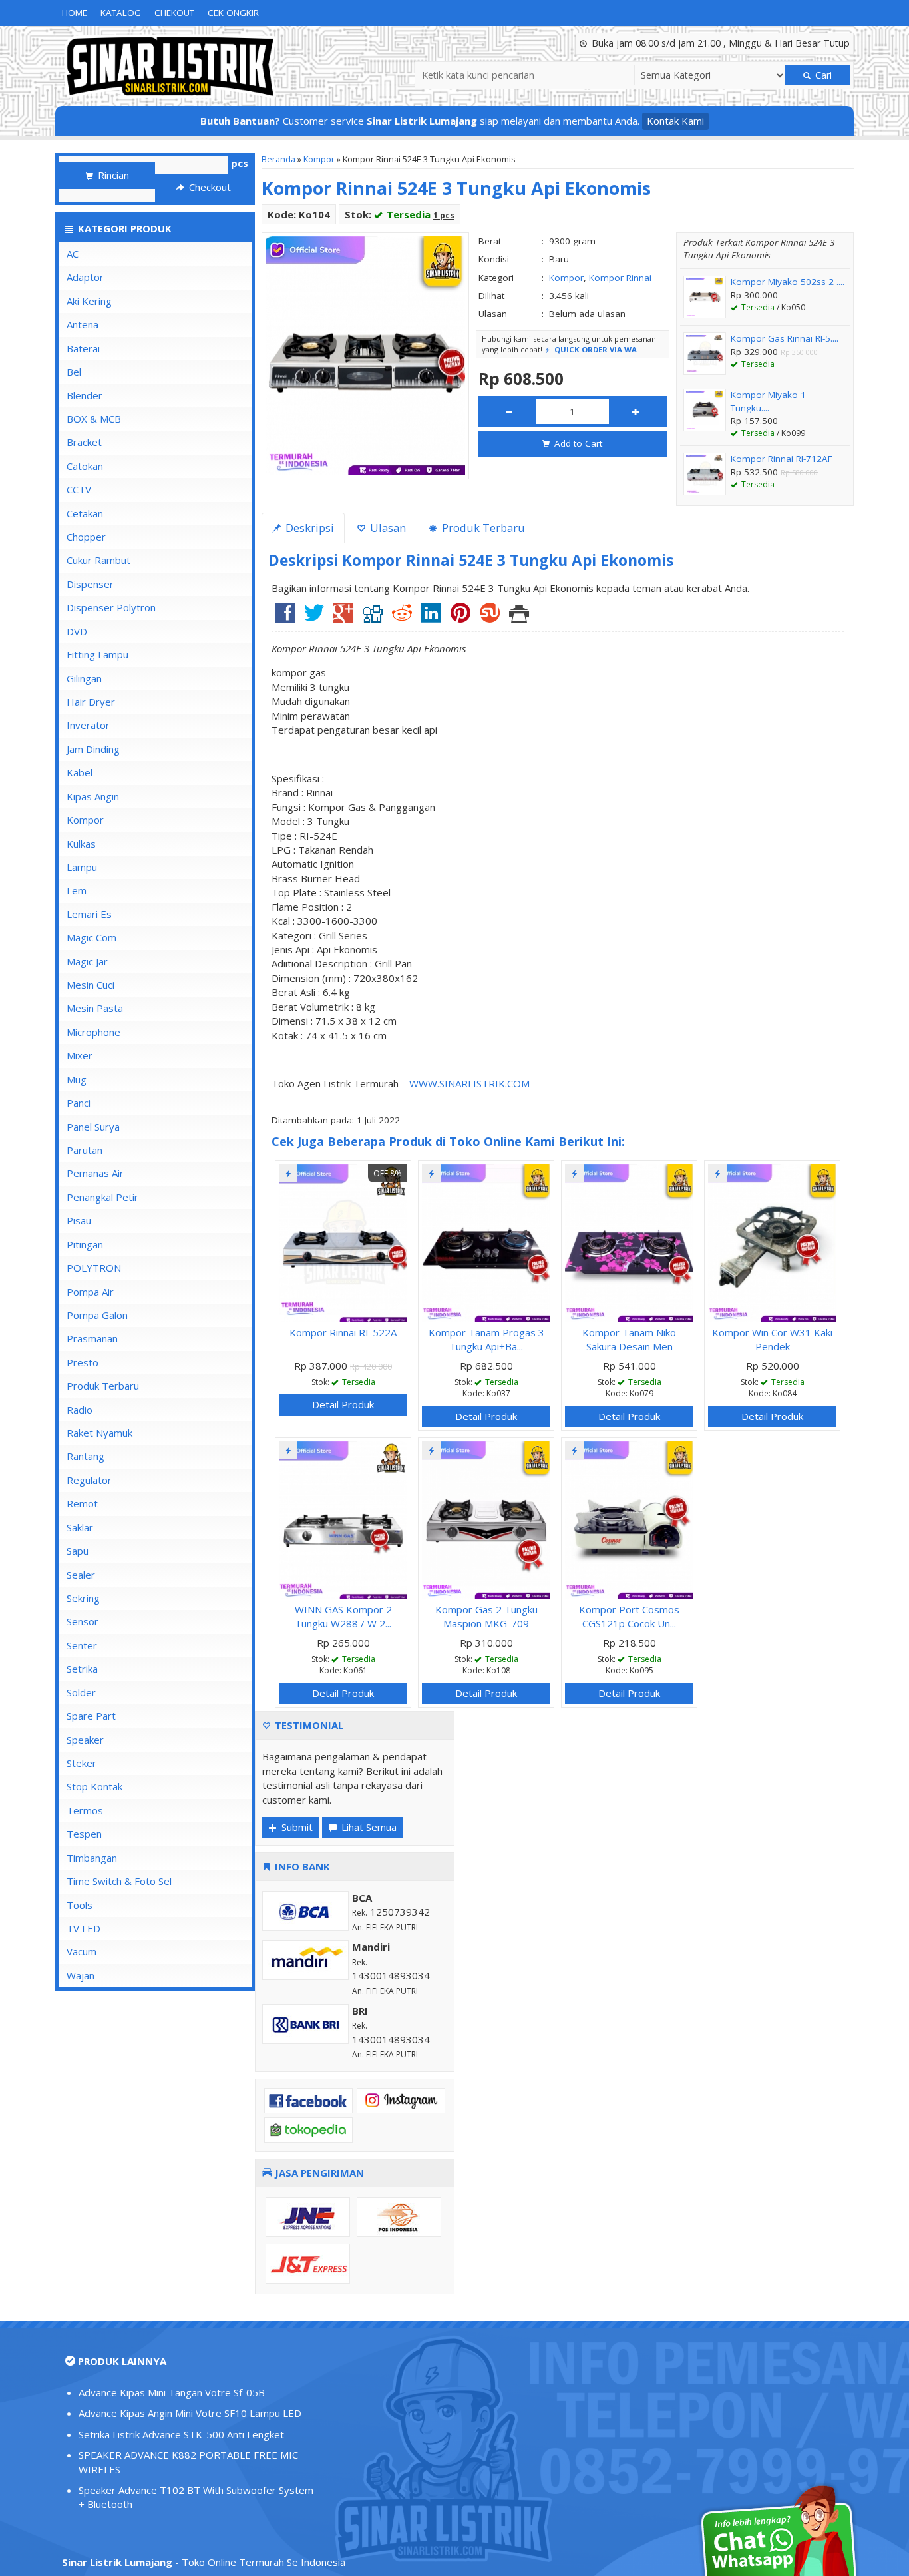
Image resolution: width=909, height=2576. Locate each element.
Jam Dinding (93, 749)
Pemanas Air (95, 1173)
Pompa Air (90, 1292)
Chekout (174, 13)
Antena (83, 324)
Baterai (83, 348)
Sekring (83, 1598)
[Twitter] (314, 617)
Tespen (84, 1834)
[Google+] (343, 617)
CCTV (79, 489)
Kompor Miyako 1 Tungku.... (768, 401)
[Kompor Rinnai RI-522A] (343, 1242)
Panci (79, 1103)
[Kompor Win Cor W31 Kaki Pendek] (772, 1242)
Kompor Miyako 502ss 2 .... (788, 282)
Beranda (278, 159)
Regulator (89, 1480)
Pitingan (85, 1244)
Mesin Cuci (91, 985)
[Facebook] (285, 617)
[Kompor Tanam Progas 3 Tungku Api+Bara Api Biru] (486, 1242)
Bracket (84, 442)
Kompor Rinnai (620, 278)
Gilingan (84, 678)
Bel (74, 372)
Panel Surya (93, 1127)
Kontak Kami (675, 121)
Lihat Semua (368, 1827)
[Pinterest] (460, 617)
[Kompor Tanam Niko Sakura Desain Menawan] (629, 1242)
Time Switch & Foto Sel (119, 1881)
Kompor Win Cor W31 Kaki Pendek (772, 1339)
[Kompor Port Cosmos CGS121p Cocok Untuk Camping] (629, 1519)
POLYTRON (94, 1268)
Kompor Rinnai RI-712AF (782, 459)
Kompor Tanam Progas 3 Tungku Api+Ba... (486, 1339)
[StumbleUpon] (490, 617)
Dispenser (90, 584)
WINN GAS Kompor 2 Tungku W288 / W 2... (343, 1616)
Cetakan (85, 513)
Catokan (85, 466)
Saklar (80, 1527)
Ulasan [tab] (387, 528)
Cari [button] (822, 75)
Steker (82, 1763)
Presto (83, 1362)
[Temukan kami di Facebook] (308, 2099)
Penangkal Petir (102, 1197)
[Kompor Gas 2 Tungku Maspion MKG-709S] (486, 1519)
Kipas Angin (93, 796)
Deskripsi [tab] (308, 528)
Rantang (86, 1456)
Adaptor (85, 277)
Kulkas (81, 844)
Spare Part (91, 1716)
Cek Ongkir (233, 13)
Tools (80, 1905)
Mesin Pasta (95, 1008)
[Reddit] (402, 617)
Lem (77, 890)
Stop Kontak (94, 1786)
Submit (296, 1827)
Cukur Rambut (98, 560)
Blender (85, 395)
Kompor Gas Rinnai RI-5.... (785, 338)
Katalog (121, 13)
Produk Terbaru (103, 1386)
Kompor (319, 159)
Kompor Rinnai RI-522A (343, 1332)
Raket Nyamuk (99, 1433)
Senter (82, 1645)
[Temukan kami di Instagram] (401, 2099)
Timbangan (92, 1858)
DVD (77, 631)
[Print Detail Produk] (519, 617)
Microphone (93, 1032)
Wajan (81, 1975)
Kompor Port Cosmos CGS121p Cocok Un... (629, 1616)
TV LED (84, 1928)
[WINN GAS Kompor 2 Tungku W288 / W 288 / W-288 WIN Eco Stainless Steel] (343, 1519)
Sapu (78, 1551)
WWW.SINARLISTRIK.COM (469, 1083)
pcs (240, 163)
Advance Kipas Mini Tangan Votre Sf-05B (172, 2392)
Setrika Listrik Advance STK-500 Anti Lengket (181, 2434)
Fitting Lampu (97, 654)
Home (75, 13)
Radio (80, 1410)
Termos (85, 1810)
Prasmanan (92, 1338)
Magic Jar (87, 961)
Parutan (85, 1150)
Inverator (88, 725)
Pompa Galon (97, 1315)
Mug (77, 1079)
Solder (81, 1692)
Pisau (79, 1220)
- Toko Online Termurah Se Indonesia (204, 2562)
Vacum (82, 1951)
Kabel (80, 772)
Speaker (85, 1740)
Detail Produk (343, 1404)
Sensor (83, 1621)
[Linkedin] (431, 617)
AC (73, 254)
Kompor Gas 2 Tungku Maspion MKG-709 (486, 1616)
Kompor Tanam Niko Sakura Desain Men (629, 1339)
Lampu (82, 867)
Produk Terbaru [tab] (482, 528)
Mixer (80, 1055)
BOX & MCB (94, 419)
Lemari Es (89, 914)
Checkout (209, 187)
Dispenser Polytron (111, 607)
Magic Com (91, 937)
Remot (82, 1503)
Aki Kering (89, 301)
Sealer (81, 1575)
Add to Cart (577, 443)
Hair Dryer (91, 702)
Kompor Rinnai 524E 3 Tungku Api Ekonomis (456, 188)
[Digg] (373, 617)
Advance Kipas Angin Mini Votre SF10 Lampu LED (190, 2413)
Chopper (86, 537)
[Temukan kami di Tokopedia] (308, 2129)
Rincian (112, 175)
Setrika (82, 1669)
